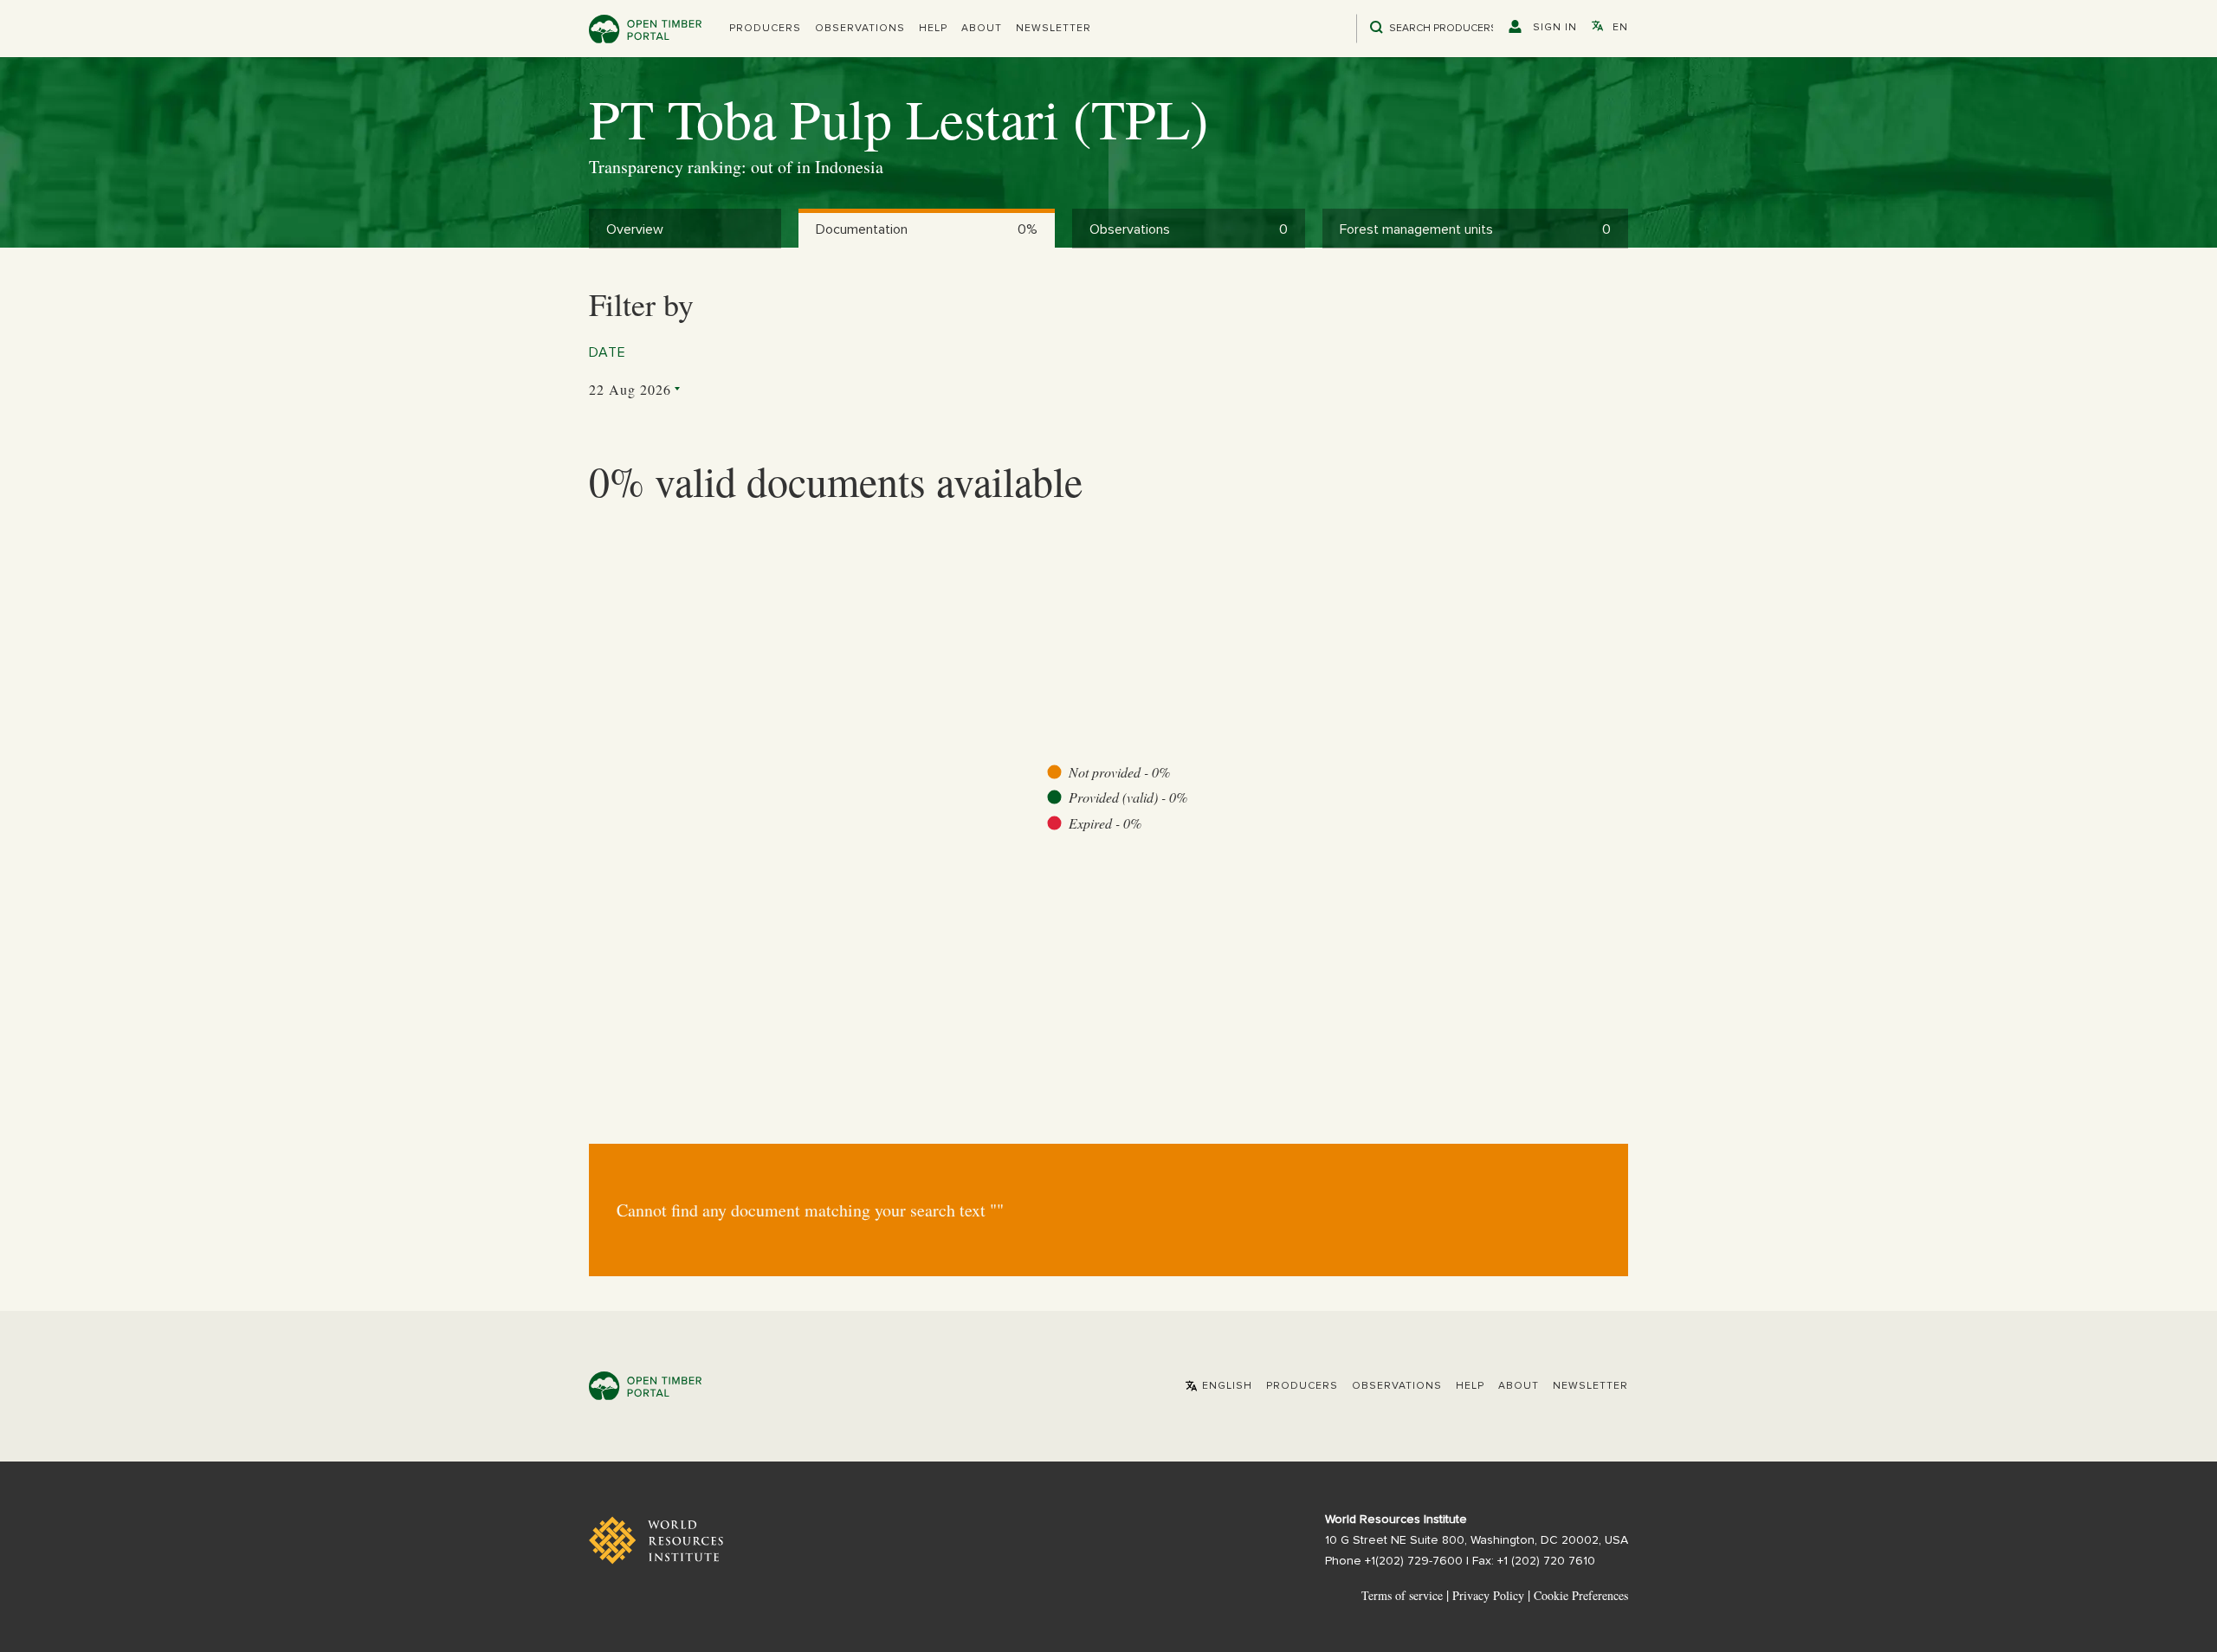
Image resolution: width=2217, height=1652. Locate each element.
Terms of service (1402, 1595)
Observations (860, 29)
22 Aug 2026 (630, 389)
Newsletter (1054, 29)
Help (933, 29)
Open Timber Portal (645, 29)
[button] (765, 29)
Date (608, 352)
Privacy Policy (1488, 1595)
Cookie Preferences (1581, 1596)
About (982, 29)
